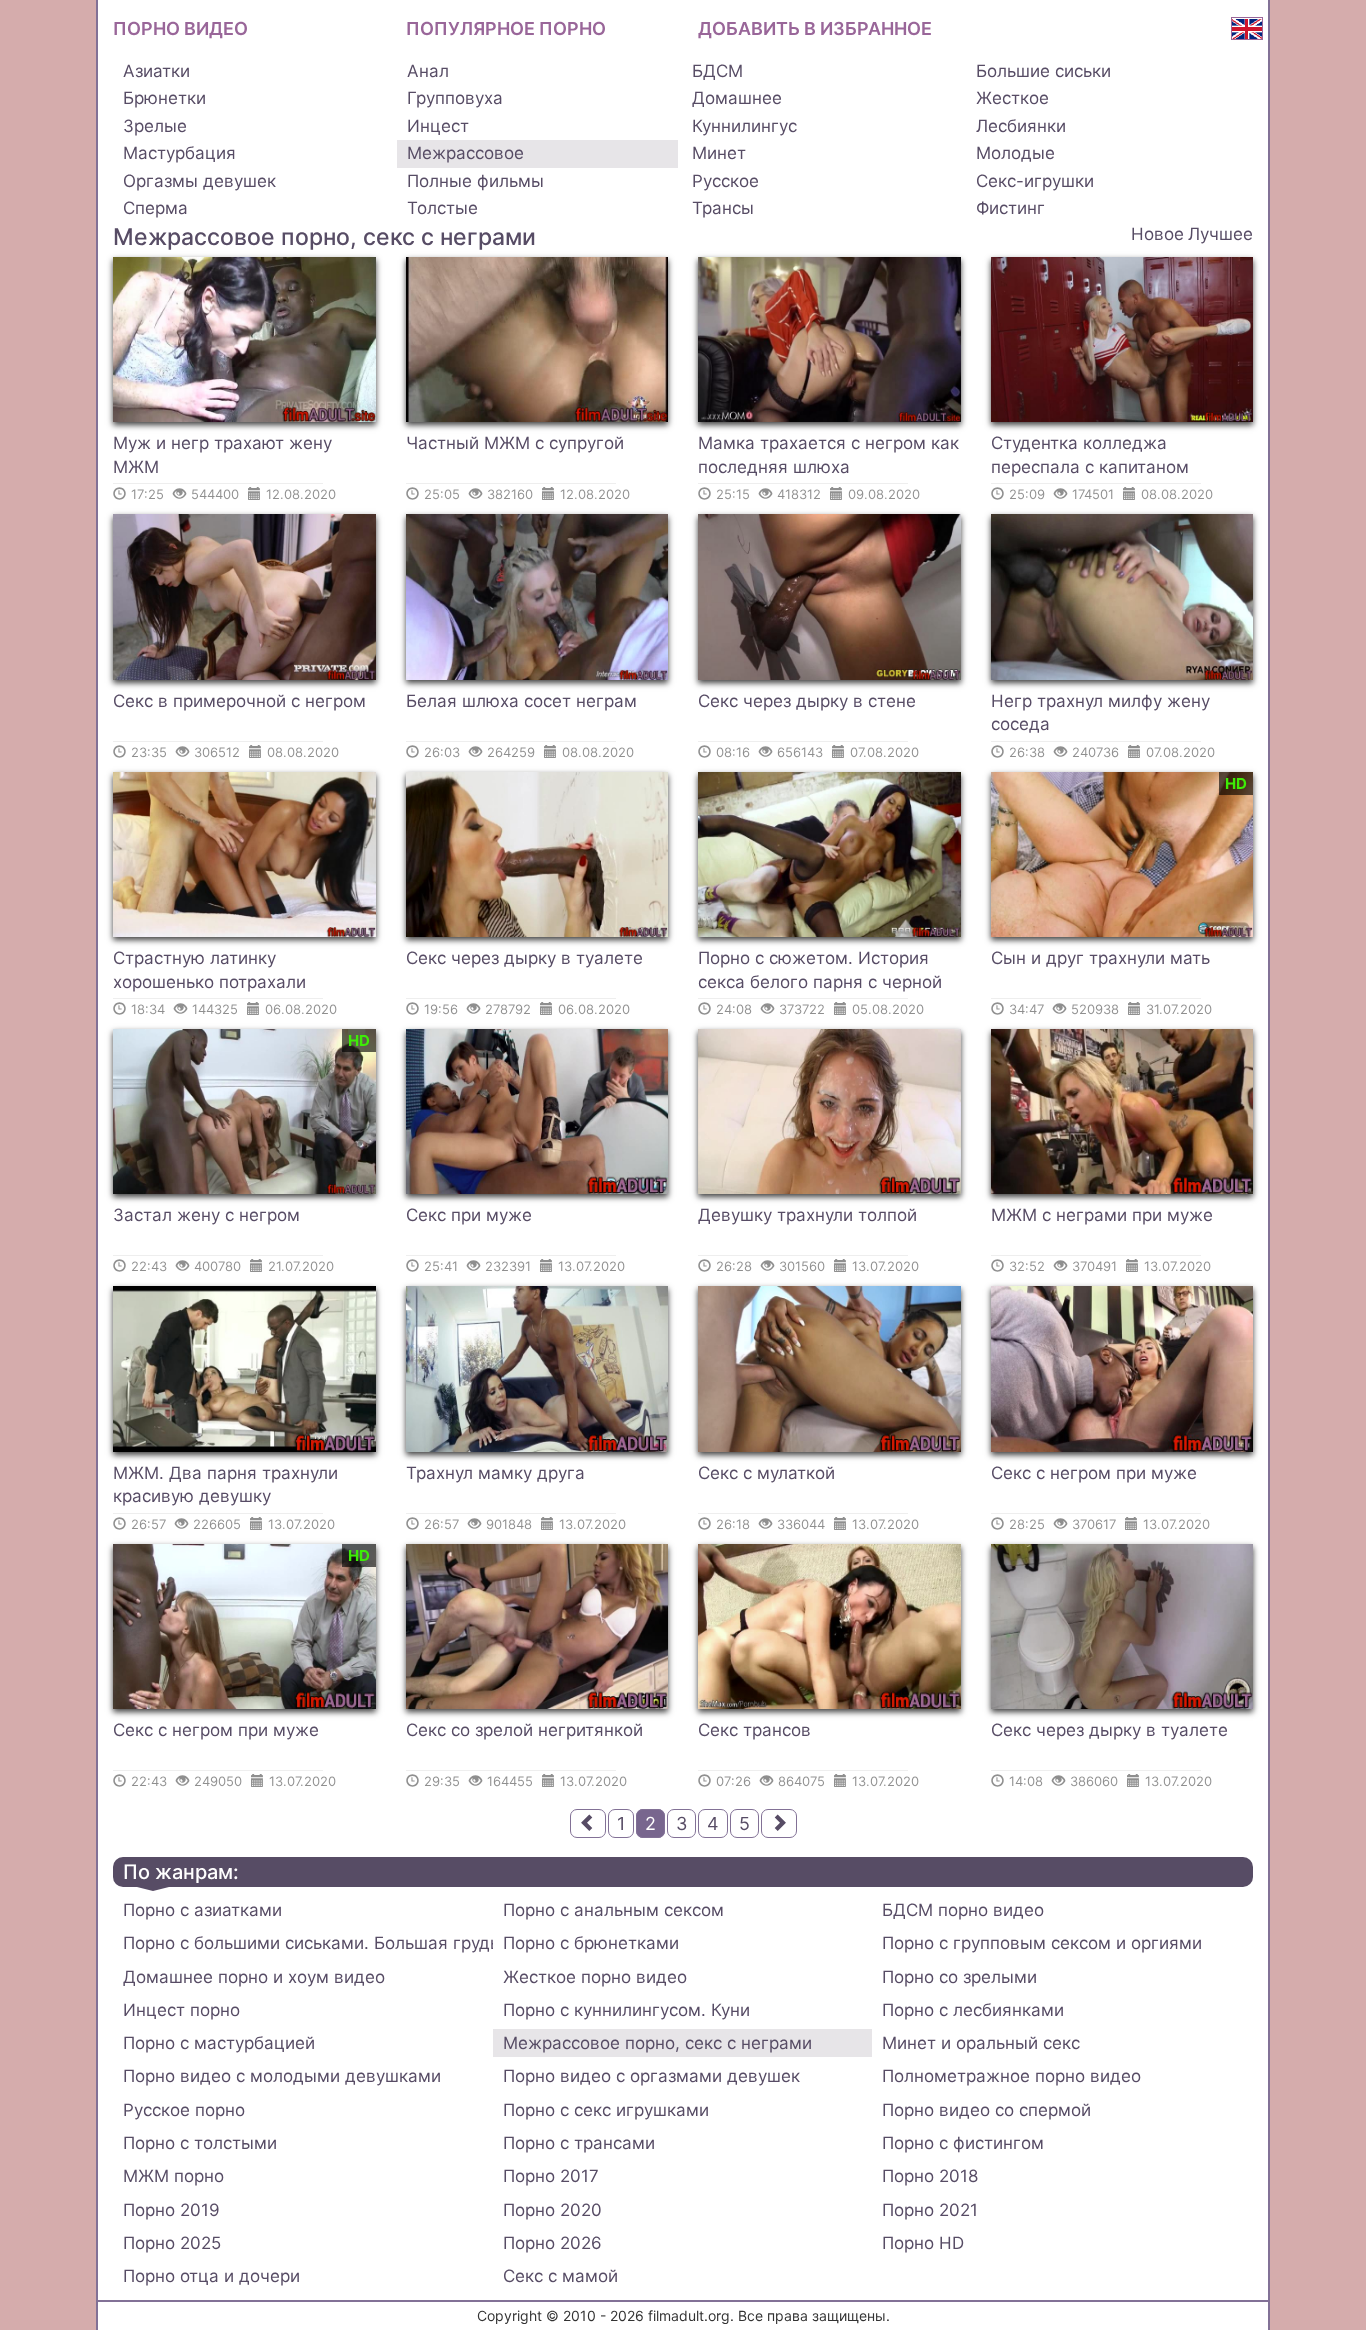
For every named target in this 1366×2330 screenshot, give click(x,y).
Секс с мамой (560, 2276)
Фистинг (1010, 208)
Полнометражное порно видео (1011, 2076)
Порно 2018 (930, 2176)
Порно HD (923, 2243)
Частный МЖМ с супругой (515, 443)
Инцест (438, 126)
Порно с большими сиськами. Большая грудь (308, 1943)
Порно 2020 (552, 2210)
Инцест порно (181, 2010)
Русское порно (184, 2110)
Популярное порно (506, 28)
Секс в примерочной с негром (239, 701)
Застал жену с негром (206, 1215)
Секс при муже (469, 1215)
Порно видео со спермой (986, 2110)
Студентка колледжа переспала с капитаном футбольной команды (1090, 458)
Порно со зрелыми (959, 1977)
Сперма (155, 208)
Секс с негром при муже (1094, 1473)
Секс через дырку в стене (807, 701)
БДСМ (717, 71)
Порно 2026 (552, 2243)
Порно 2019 (171, 2210)
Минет (719, 153)
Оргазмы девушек (199, 181)
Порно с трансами (579, 2143)
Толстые (442, 208)
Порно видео (180, 28)
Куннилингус (744, 126)
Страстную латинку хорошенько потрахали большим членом (209, 973)
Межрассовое (465, 153)
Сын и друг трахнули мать (1100, 958)
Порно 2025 (172, 2243)
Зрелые (155, 126)
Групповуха (455, 98)
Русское (725, 181)
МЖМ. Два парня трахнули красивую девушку (225, 1485)
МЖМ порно (173, 2176)
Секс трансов (754, 1730)
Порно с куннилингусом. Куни (626, 2010)
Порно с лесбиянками (973, 2010)
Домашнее (737, 98)
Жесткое (1012, 98)
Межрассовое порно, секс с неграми (657, 2043)
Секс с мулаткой (766, 1473)
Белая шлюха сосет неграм (521, 701)
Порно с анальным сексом (613, 1910)
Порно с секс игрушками (606, 2110)
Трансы (723, 208)
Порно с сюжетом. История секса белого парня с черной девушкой (820, 973)
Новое (1157, 234)
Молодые (1015, 153)
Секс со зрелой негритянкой (524, 1730)
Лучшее (1220, 234)
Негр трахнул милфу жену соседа (1100, 713)
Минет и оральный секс (981, 2043)
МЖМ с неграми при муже (1102, 1215)
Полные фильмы (475, 181)
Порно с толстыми (200, 2143)
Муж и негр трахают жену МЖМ (222, 455)
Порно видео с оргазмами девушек (651, 2076)
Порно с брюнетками (591, 1943)
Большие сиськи (1043, 71)
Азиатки (156, 71)
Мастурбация (179, 153)
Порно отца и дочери (211, 2276)
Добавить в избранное (815, 28)
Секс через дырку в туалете (524, 958)
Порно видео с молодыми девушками (282, 2076)
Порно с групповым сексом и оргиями (1042, 1943)
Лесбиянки (1021, 126)
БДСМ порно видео (963, 1910)
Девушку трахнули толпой (807, 1215)
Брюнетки (164, 98)
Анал (428, 71)
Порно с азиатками (202, 1910)
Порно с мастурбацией (219, 2043)
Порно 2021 (930, 2210)
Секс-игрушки (1035, 181)
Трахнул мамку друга (495, 1473)
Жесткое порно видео (595, 1977)
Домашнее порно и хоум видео (254, 1977)
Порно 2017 (551, 2176)
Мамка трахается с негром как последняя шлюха (828, 455)
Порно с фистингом (963, 2143)
